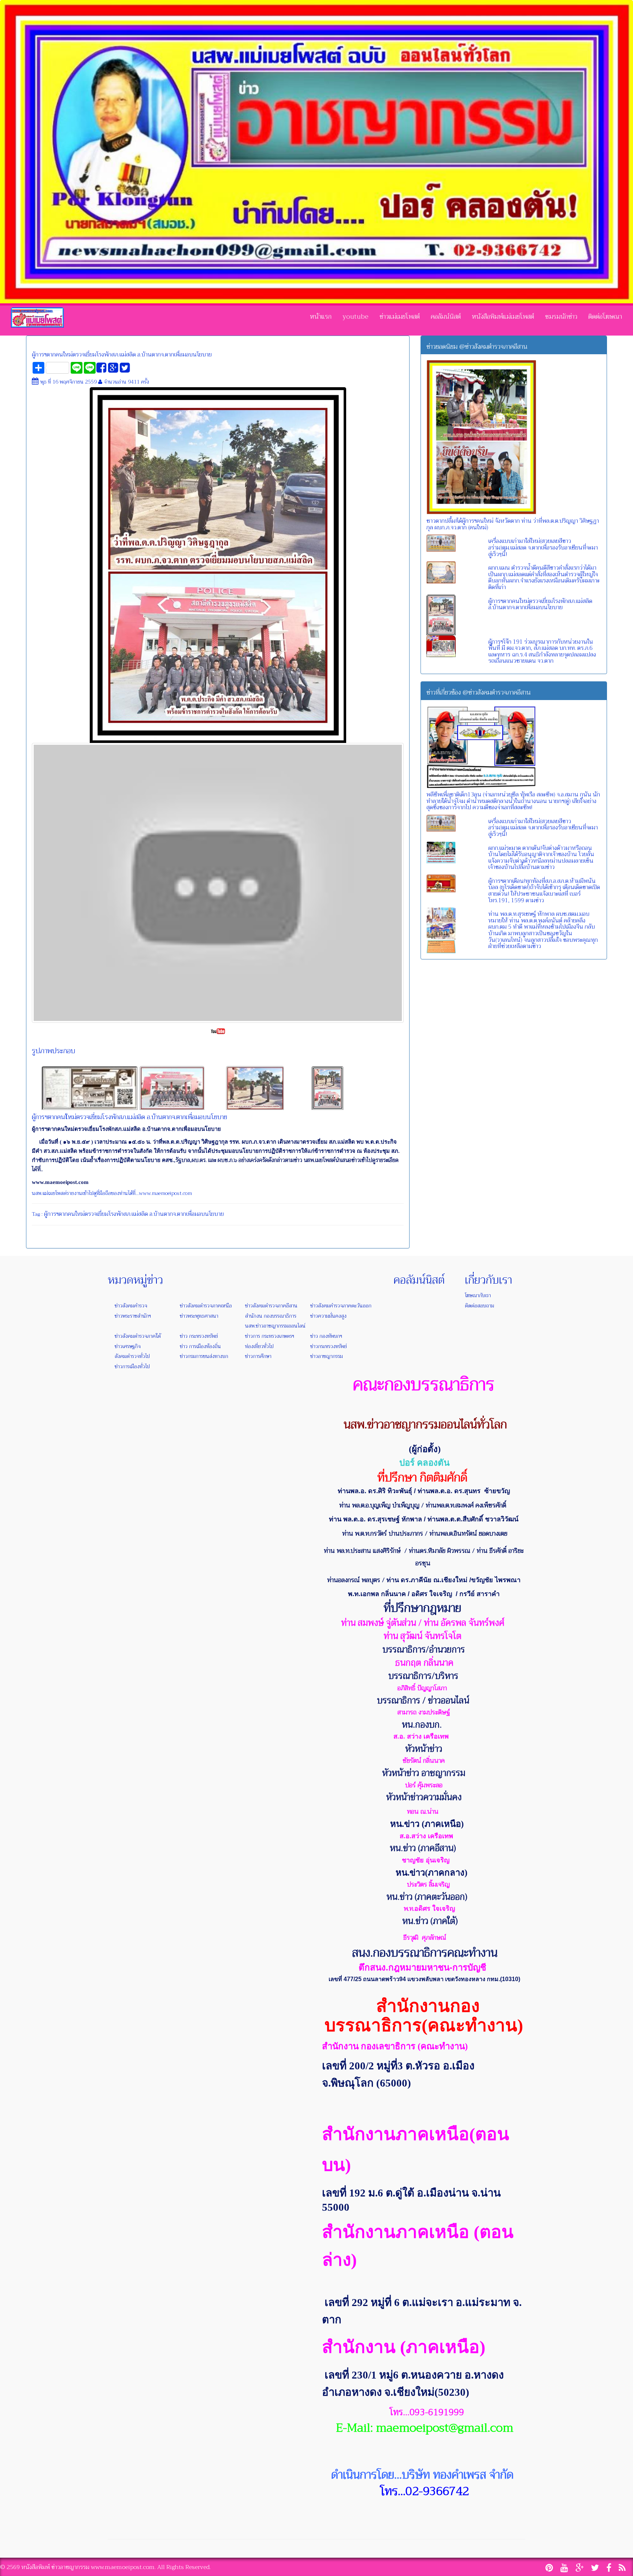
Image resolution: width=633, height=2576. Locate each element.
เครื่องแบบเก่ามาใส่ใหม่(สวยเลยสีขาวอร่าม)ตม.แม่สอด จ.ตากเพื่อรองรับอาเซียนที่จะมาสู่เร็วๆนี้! (543, 547)
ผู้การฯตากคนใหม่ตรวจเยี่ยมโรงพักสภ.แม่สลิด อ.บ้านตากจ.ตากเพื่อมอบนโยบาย (122, 355)
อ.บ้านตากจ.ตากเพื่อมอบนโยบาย (187, 1214)
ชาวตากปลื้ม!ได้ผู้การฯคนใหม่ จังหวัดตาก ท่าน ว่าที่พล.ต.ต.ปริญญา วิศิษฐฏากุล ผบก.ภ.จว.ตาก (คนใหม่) (513, 524)
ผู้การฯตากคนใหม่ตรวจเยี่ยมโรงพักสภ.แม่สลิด (96, 1214)
